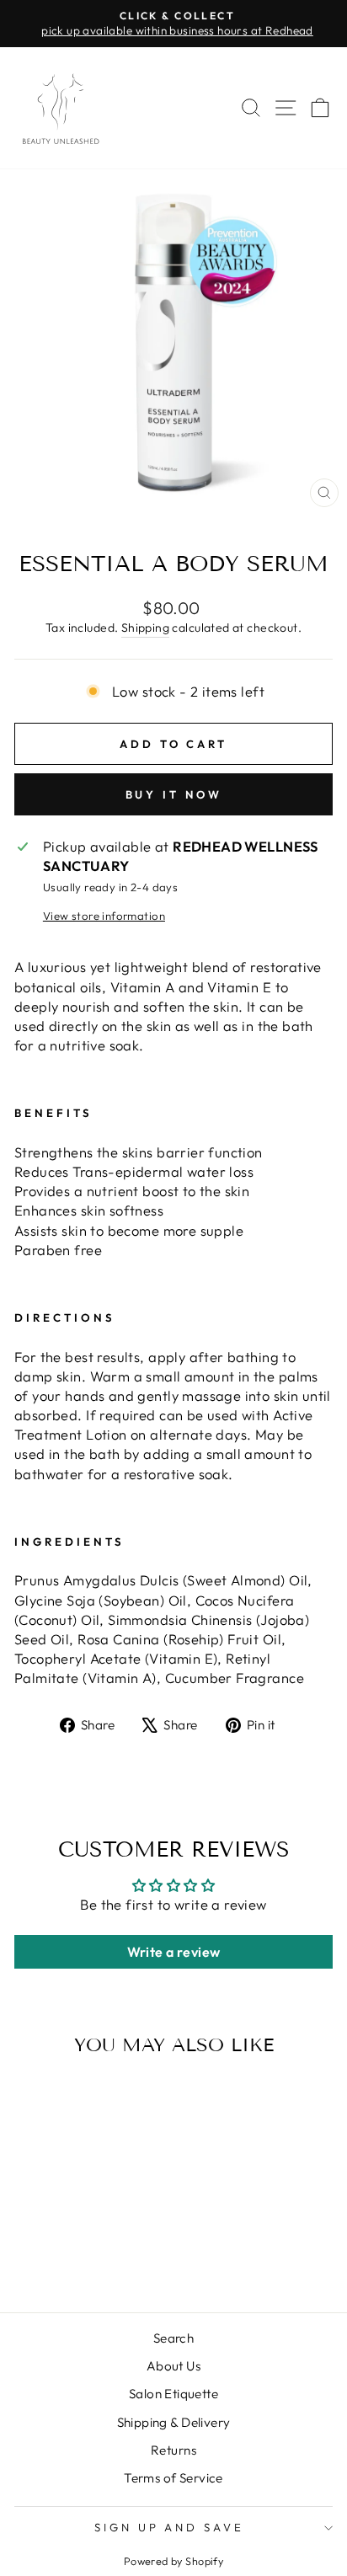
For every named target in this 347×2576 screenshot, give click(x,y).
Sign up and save (170, 2527)
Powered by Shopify (173, 2561)
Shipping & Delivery (174, 2422)
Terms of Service (173, 2478)
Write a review (174, 1952)
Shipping (145, 628)
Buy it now (174, 794)
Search (173, 2338)
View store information (104, 916)
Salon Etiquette (173, 2394)
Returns (173, 2450)
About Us (173, 2366)
